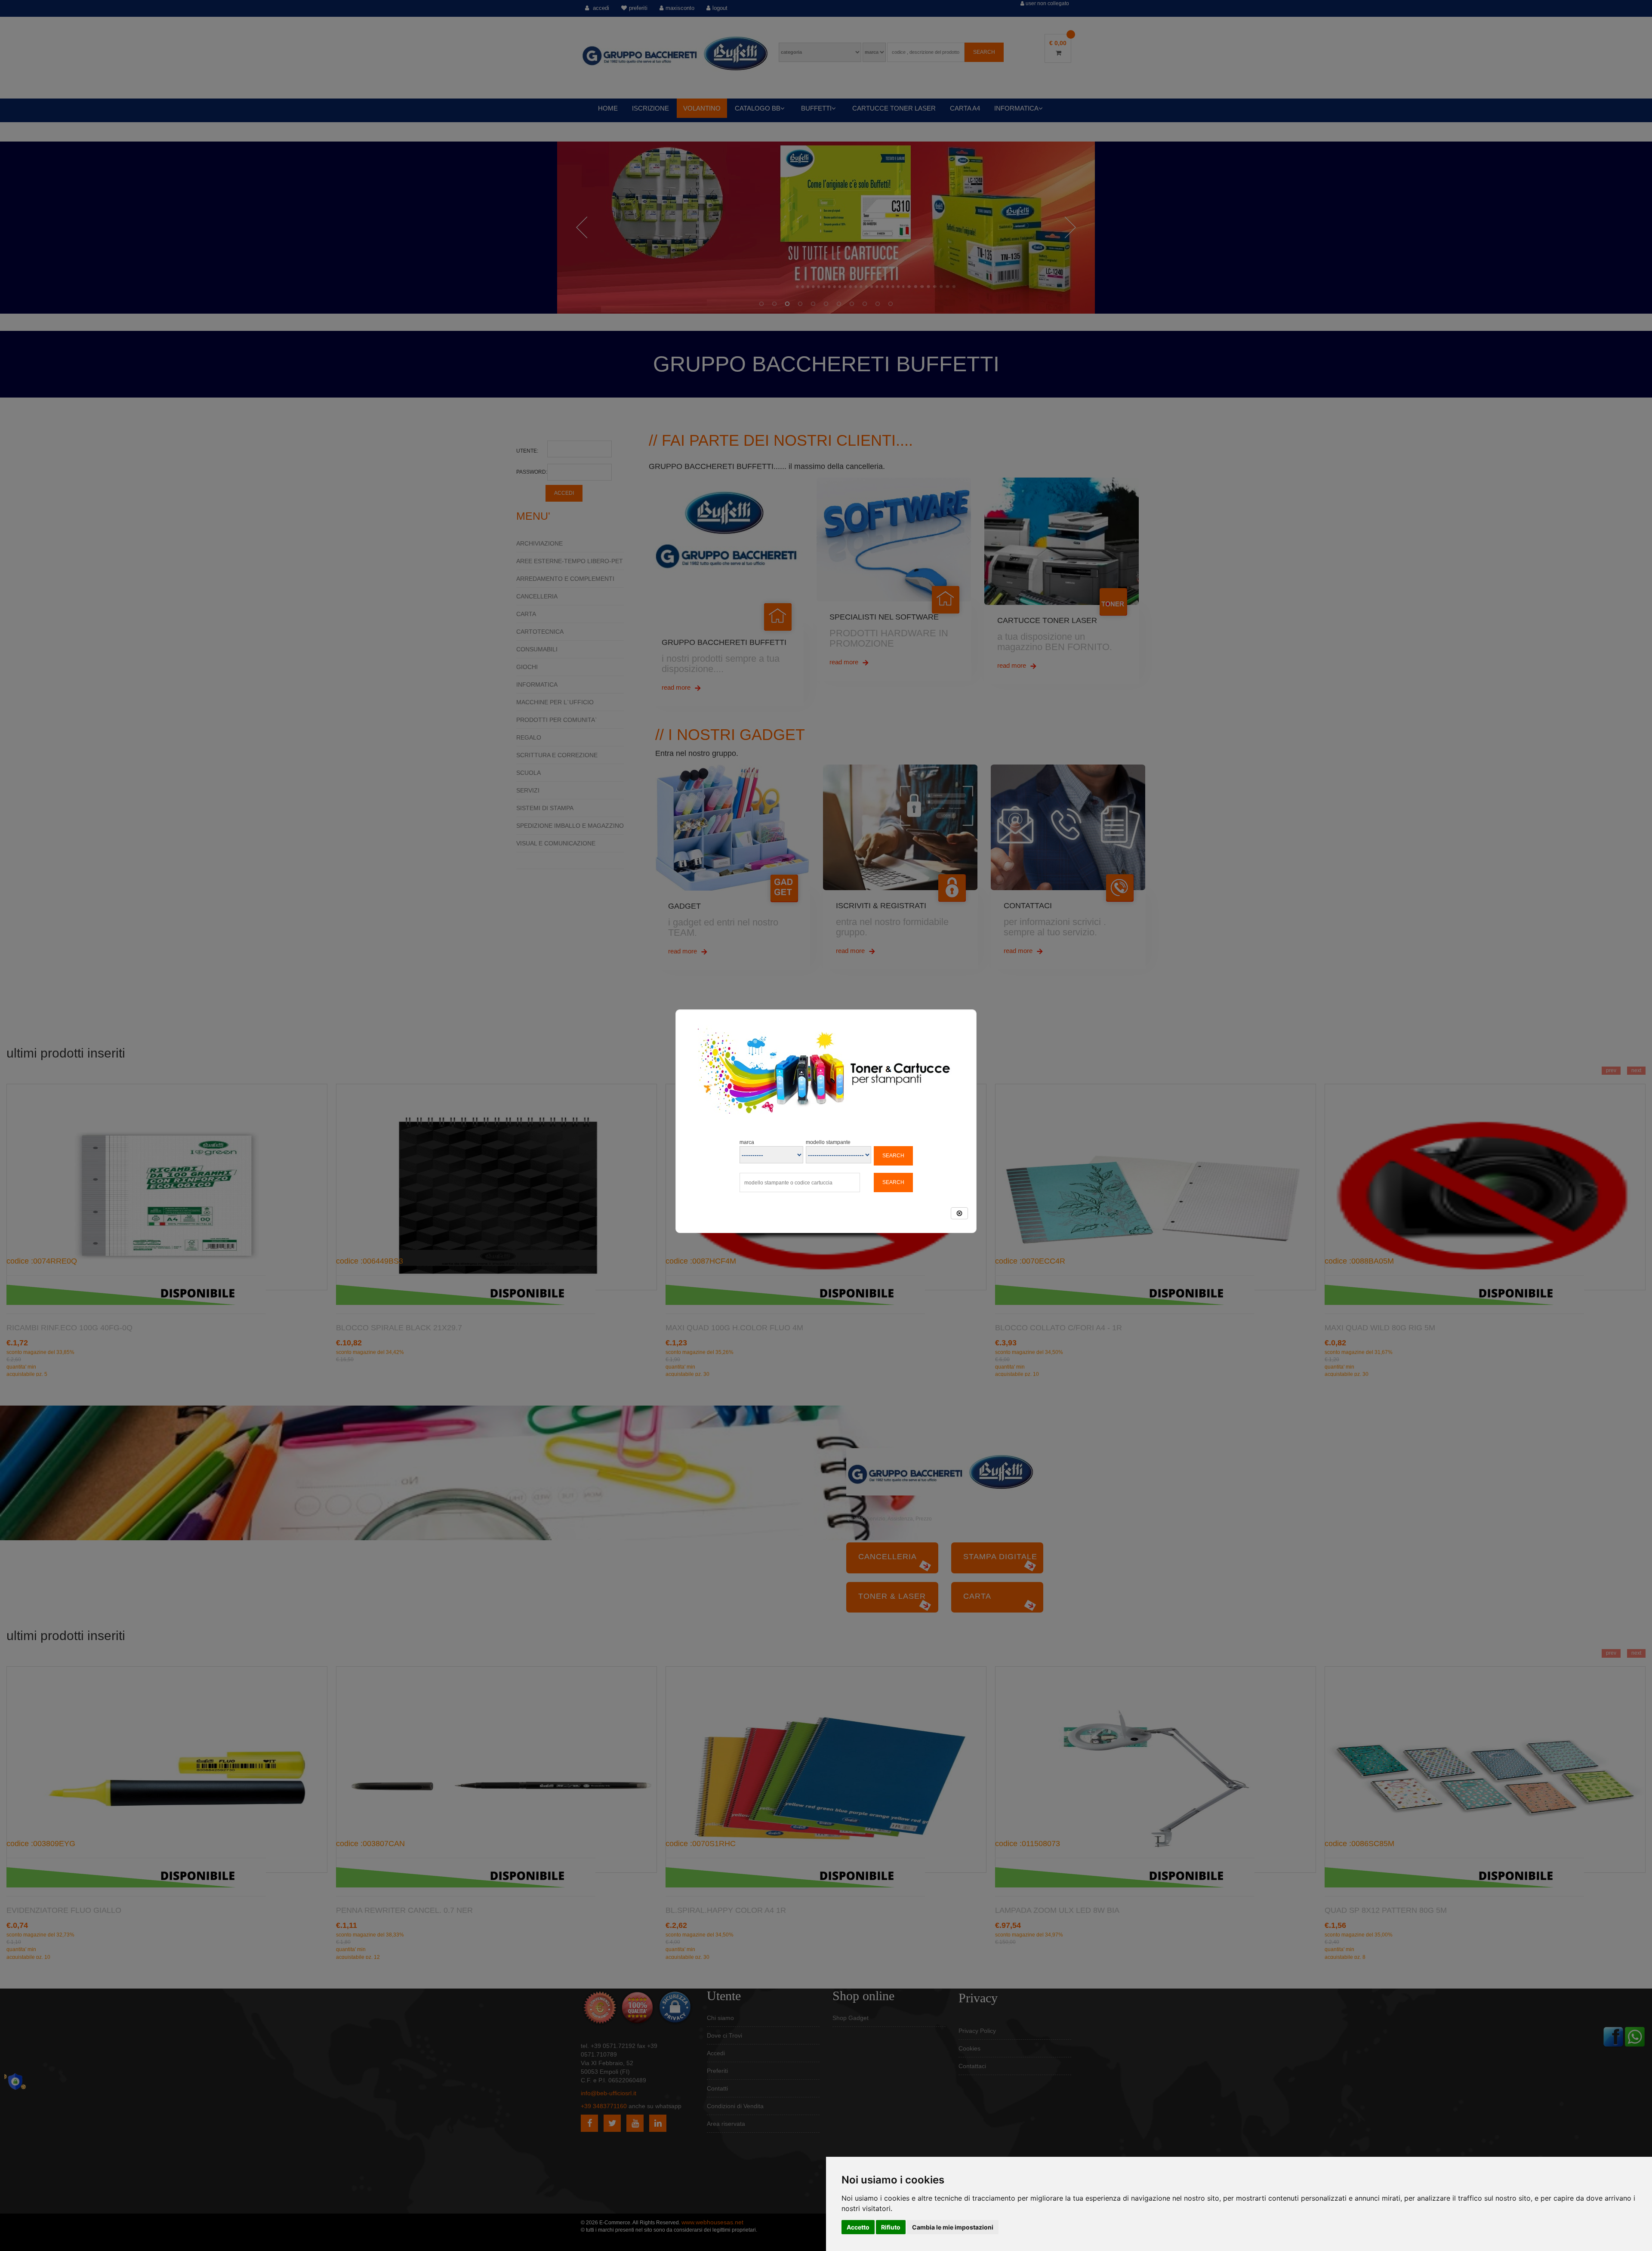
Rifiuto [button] (891, 2227)
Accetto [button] (858, 2227)
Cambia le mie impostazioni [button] (953, 2227)
